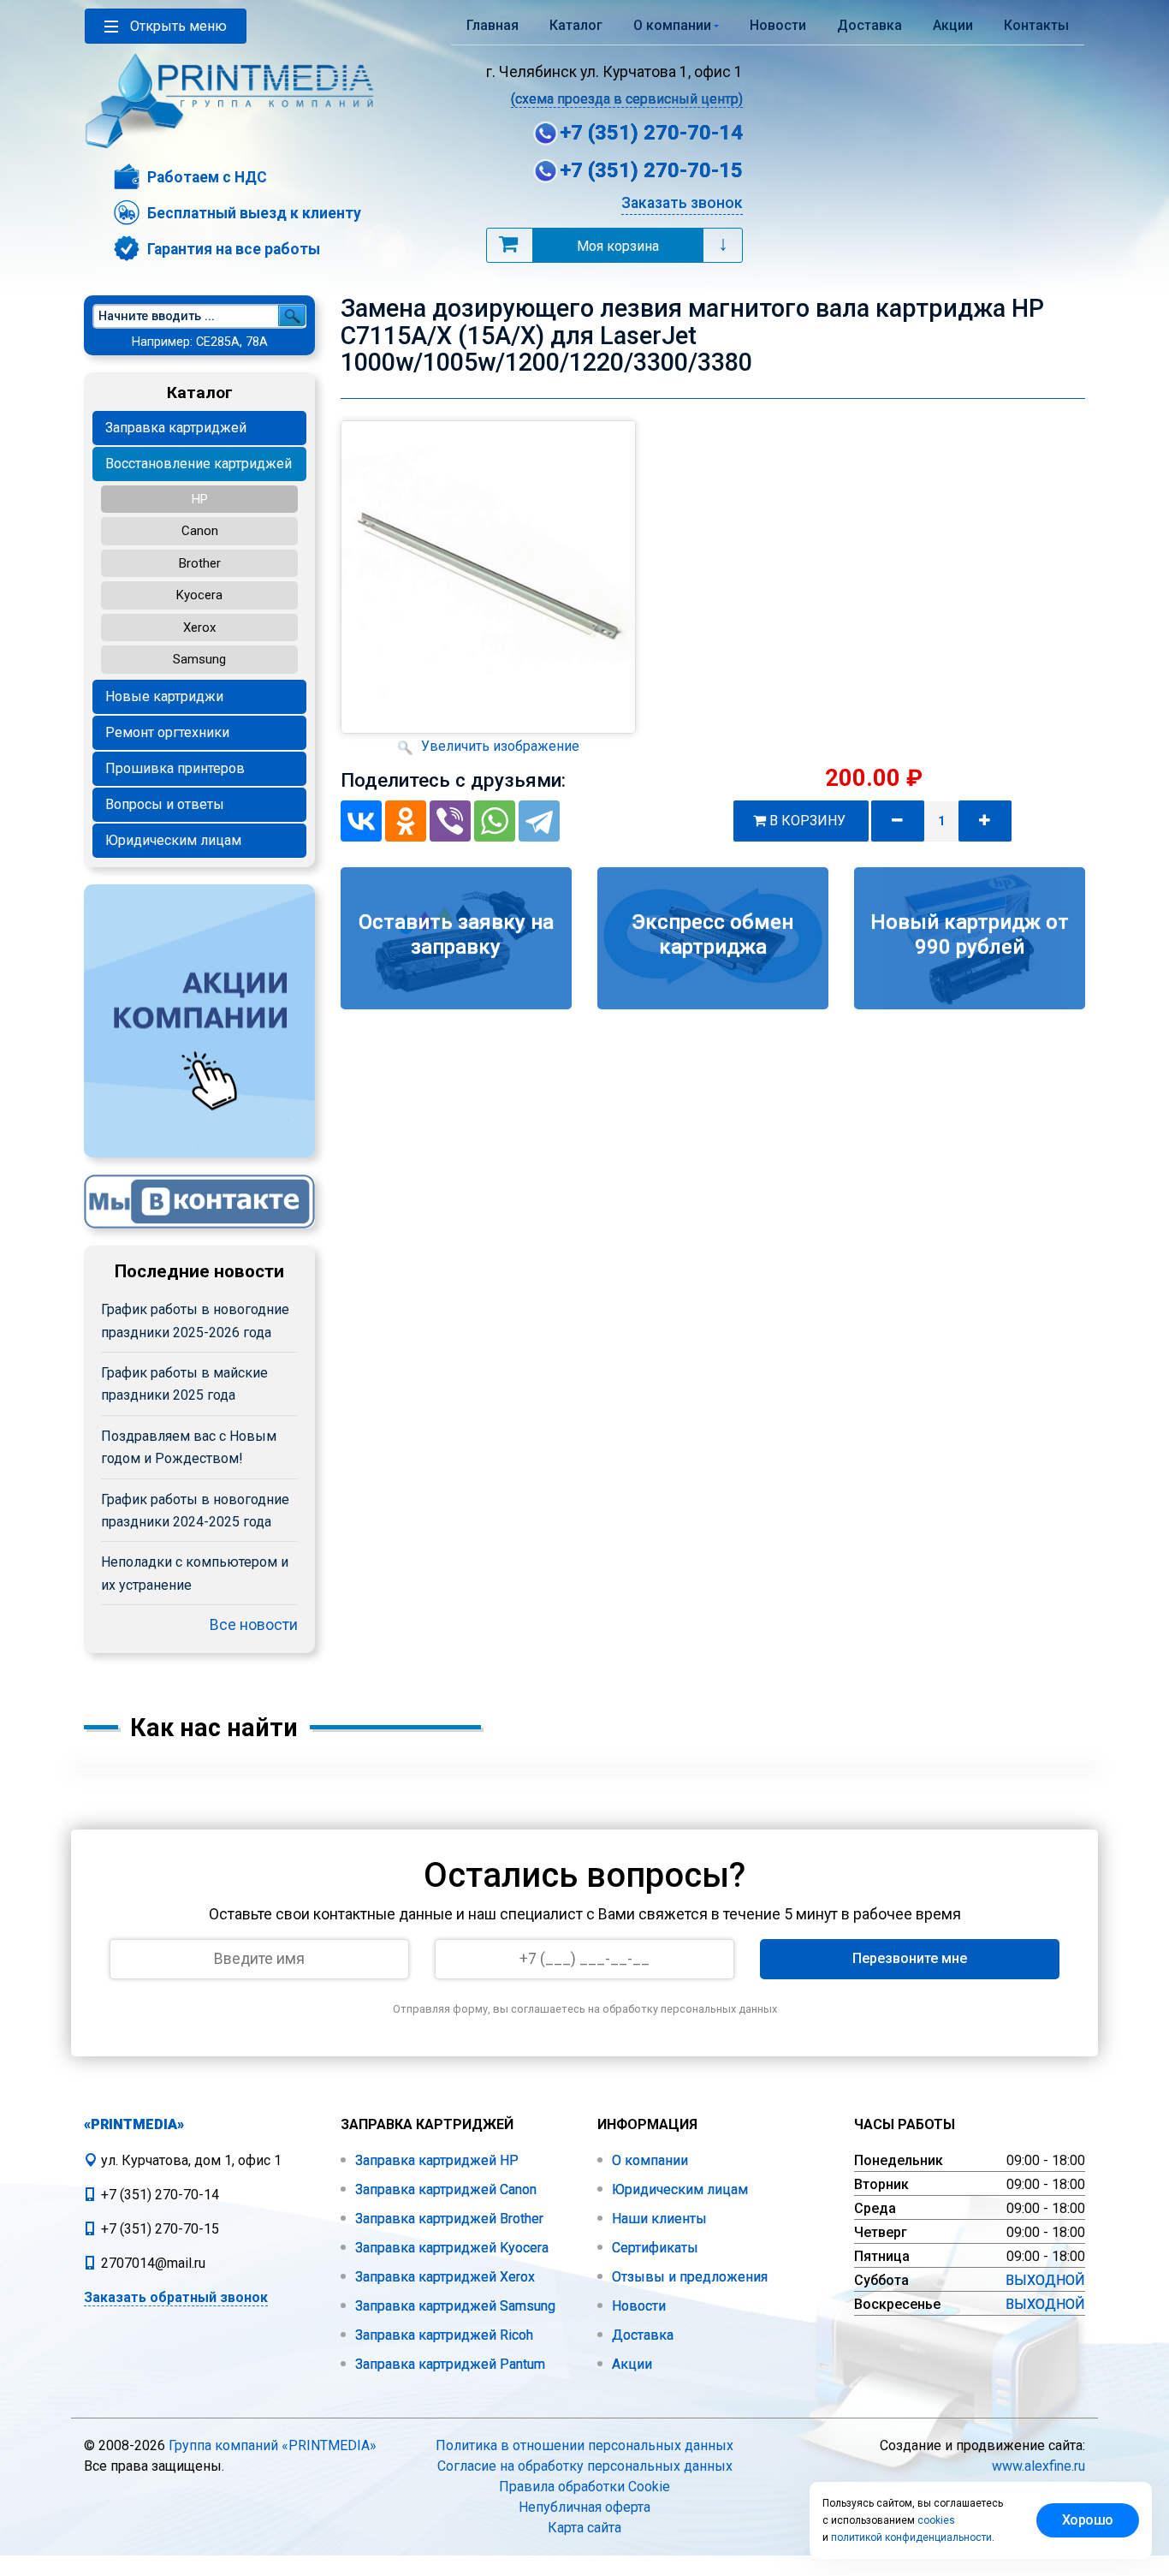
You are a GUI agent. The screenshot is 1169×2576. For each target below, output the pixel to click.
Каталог (576, 25)
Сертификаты (653, 2248)
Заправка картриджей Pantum (448, 2364)
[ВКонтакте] (361, 821)
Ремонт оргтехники (167, 732)
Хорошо (1088, 2520)
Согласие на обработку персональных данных (585, 2466)
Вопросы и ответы (165, 804)
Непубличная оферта (584, 2507)
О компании (648, 2160)
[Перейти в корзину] (508, 244)
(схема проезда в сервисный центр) (627, 99)
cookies (936, 2520)
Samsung (199, 659)
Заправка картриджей (176, 428)
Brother (200, 563)
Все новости (254, 1625)
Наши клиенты (658, 2219)
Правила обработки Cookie (584, 2487)
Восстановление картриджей (199, 464)
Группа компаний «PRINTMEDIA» (273, 2445)
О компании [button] (672, 25)
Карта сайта (584, 2528)
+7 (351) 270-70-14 (651, 133)
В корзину (809, 821)
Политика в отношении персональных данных (584, 2445)
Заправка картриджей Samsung (454, 2306)
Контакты (1036, 25)
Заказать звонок (682, 203)
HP (200, 499)
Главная (493, 25)
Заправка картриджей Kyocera (450, 2248)
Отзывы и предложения (688, 2277)
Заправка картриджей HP (435, 2160)
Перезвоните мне (910, 1958)
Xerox (199, 628)
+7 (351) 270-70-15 (651, 170)
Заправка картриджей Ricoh (442, 2335)
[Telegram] (539, 821)
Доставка (869, 25)
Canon (200, 531)
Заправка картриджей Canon (444, 2189)
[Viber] (450, 821)
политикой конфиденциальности (911, 2537)
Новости (778, 25)
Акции (953, 25)
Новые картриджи (164, 696)
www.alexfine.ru (1038, 2466)
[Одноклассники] (406, 821)
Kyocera (199, 595)
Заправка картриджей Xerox (443, 2277)
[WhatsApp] (495, 821)
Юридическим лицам (173, 840)
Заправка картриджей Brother (448, 2219)
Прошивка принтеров (175, 768)
